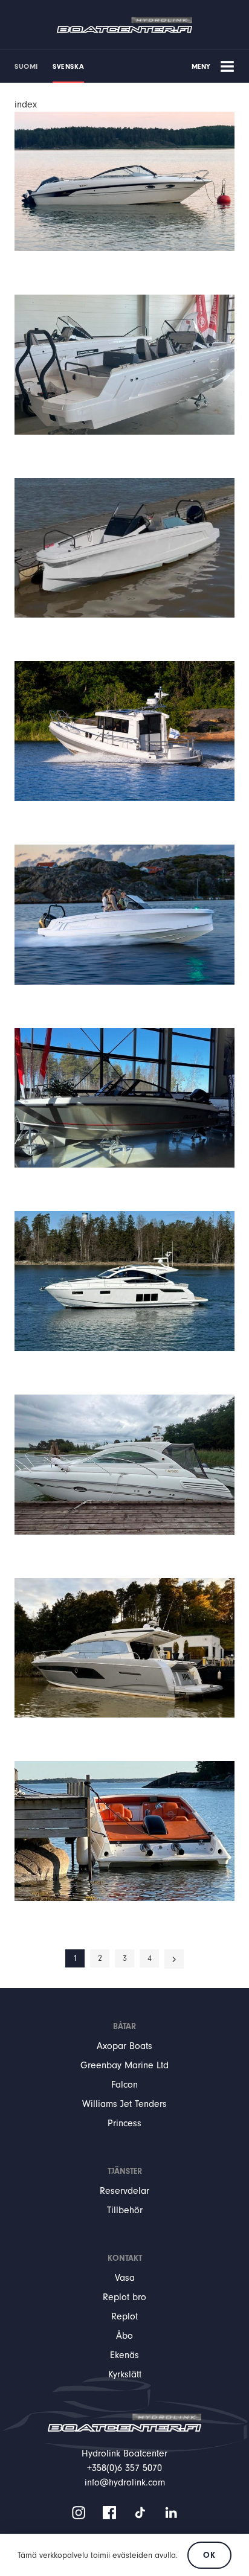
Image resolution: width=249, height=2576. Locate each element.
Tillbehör (125, 2210)
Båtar (124, 2026)
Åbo (124, 2336)
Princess (124, 2123)
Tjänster (125, 2171)
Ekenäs (124, 2355)
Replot (124, 2316)
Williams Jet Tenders (124, 2104)
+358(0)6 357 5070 (124, 2468)
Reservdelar (124, 2191)
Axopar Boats (124, 2046)
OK (209, 2555)
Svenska (68, 66)
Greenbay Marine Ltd (124, 2065)
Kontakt (125, 2258)
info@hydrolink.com (125, 2482)
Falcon (124, 2085)
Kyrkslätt (125, 2374)
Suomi (26, 66)
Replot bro (124, 2297)
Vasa (125, 2278)
